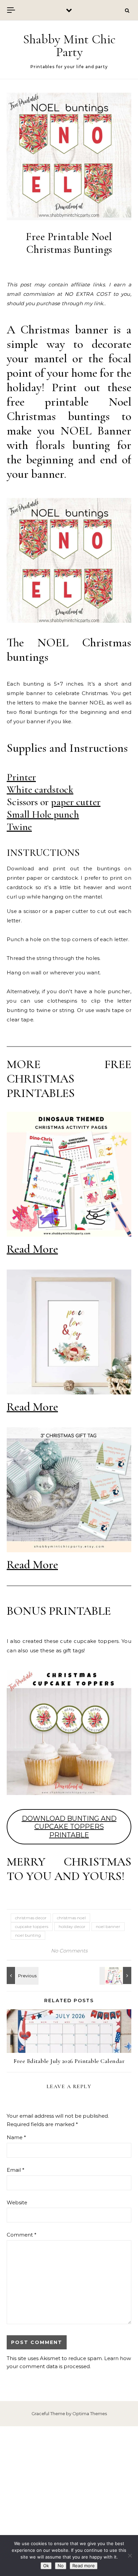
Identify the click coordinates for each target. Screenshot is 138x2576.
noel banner (108, 1926)
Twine (19, 827)
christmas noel (71, 1918)
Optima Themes (90, 2413)
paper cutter (76, 802)
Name (16, 2137)
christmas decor (31, 1918)
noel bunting (28, 1935)
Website (17, 2202)
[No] (130, 2556)
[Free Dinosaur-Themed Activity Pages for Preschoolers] (116, 1975)
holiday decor (72, 1926)
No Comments (69, 1951)
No (61, 2566)
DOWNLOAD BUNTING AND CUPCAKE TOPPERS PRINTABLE (69, 1827)
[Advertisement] (69, 2501)
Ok (46, 2566)
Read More (32, 1249)
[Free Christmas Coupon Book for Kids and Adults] (22, 1975)
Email (16, 2170)
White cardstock (40, 790)
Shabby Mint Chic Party (69, 46)
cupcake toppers (32, 1926)
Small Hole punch (43, 814)
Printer (21, 777)
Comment (22, 2235)
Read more (84, 2566)
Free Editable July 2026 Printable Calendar (69, 2061)
